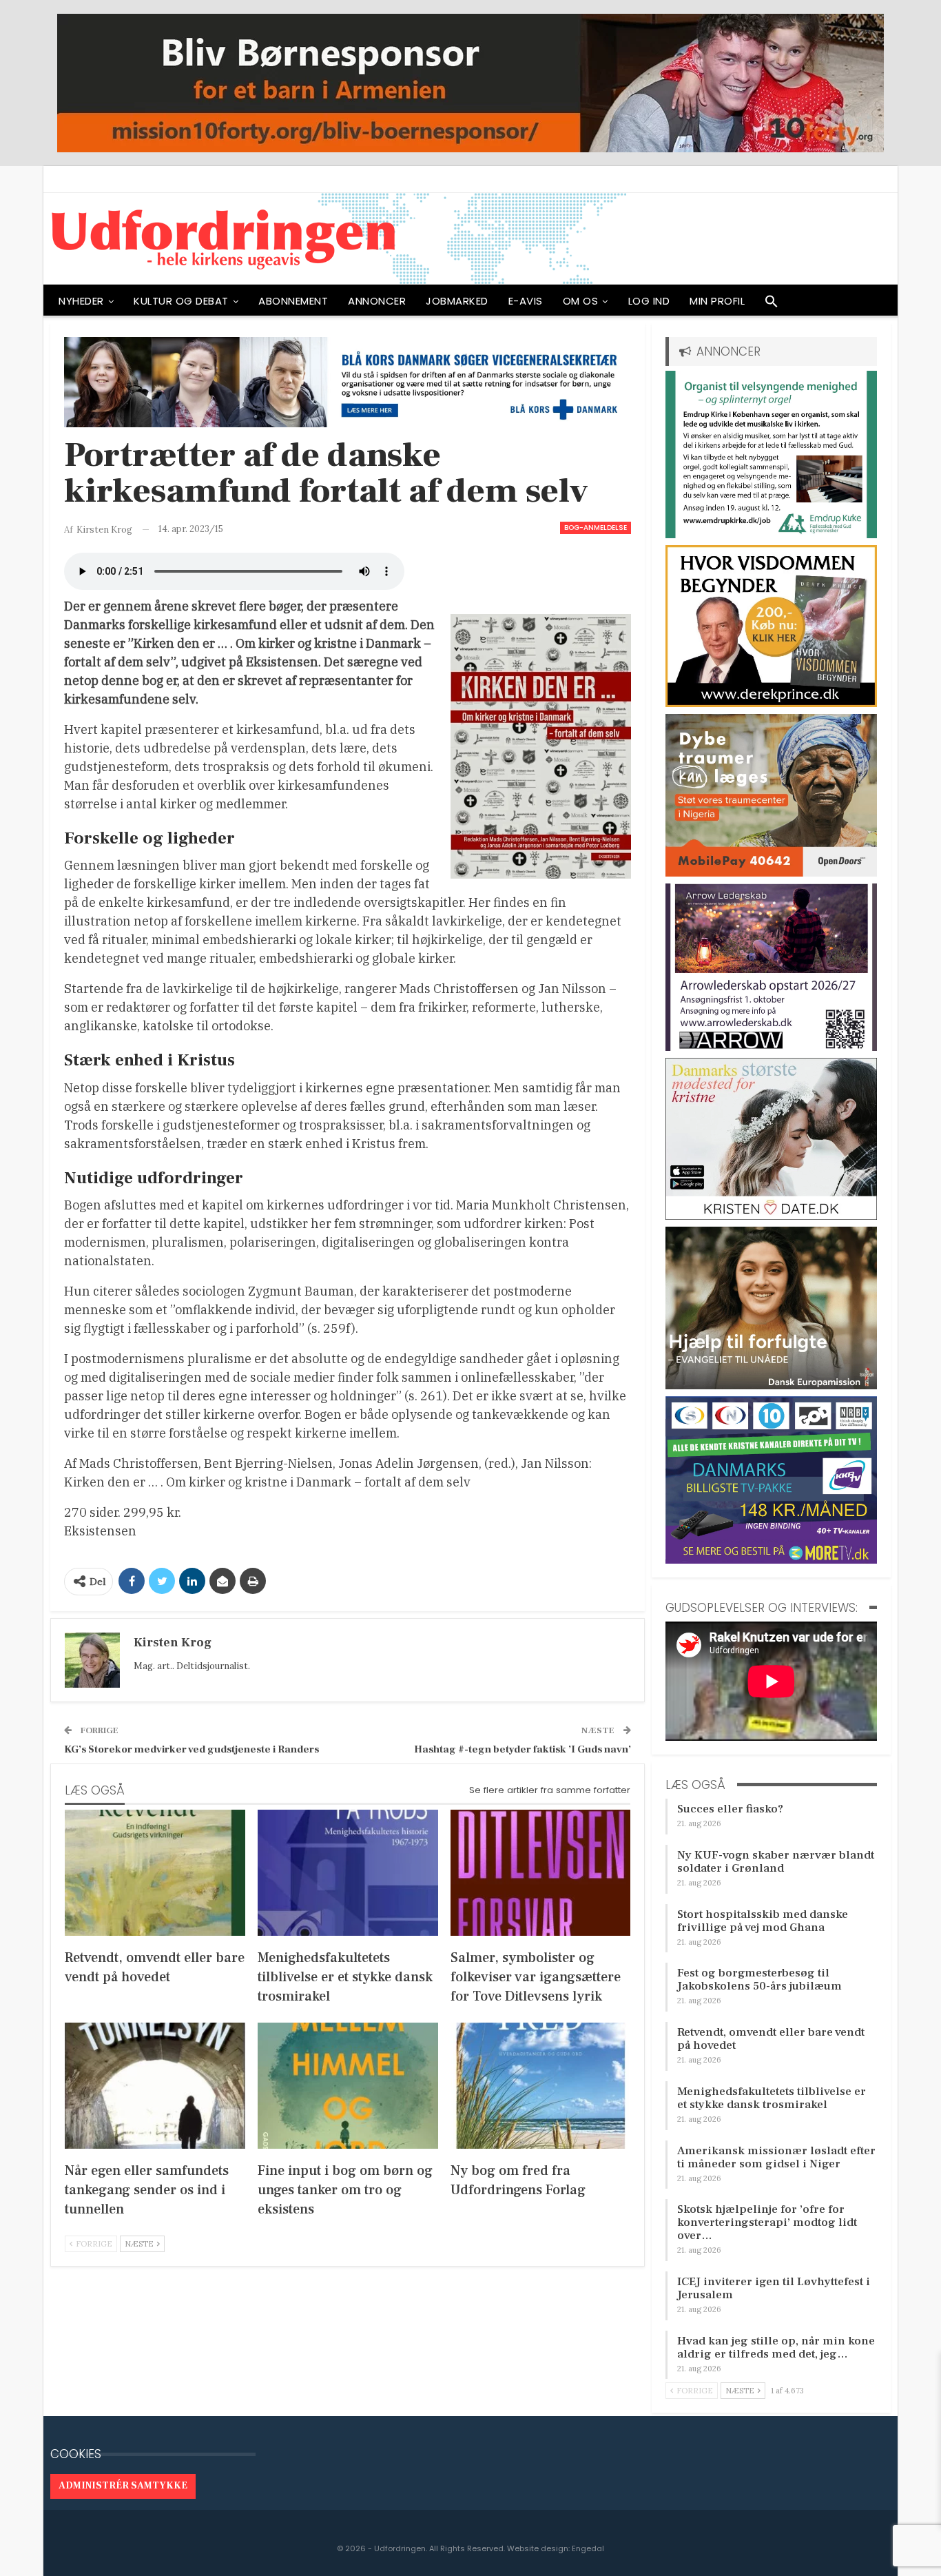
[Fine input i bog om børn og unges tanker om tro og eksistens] (348, 2086)
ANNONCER (377, 301)
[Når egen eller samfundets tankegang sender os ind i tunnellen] (155, 2086)
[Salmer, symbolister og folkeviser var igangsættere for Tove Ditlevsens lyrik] (541, 1873)
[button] (772, 305)
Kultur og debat (181, 301)
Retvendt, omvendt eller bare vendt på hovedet (771, 2039)
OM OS (581, 301)
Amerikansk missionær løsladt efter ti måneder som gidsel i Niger (776, 2157)
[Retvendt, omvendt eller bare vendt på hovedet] (155, 1873)
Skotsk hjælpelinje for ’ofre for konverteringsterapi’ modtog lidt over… (767, 2222)
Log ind (649, 301)
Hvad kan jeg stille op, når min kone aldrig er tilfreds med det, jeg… (776, 2348)
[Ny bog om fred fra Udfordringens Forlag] (541, 2086)
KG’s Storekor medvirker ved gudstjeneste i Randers (192, 1749)
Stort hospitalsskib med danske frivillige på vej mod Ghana (763, 1921)
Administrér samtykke (123, 2486)
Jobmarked (457, 301)
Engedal (588, 2548)
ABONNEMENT (293, 301)
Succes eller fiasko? (730, 1809)
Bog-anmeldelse (596, 528)
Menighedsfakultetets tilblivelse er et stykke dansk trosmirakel (772, 2098)
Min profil (717, 301)
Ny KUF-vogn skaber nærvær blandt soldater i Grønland (776, 1862)
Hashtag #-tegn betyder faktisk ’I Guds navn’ (523, 1749)
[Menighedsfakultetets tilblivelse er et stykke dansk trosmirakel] (348, 1873)
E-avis (526, 301)
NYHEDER (81, 301)
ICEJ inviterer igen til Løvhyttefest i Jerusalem (774, 2288)
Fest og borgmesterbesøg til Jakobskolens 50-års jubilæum (759, 1980)
